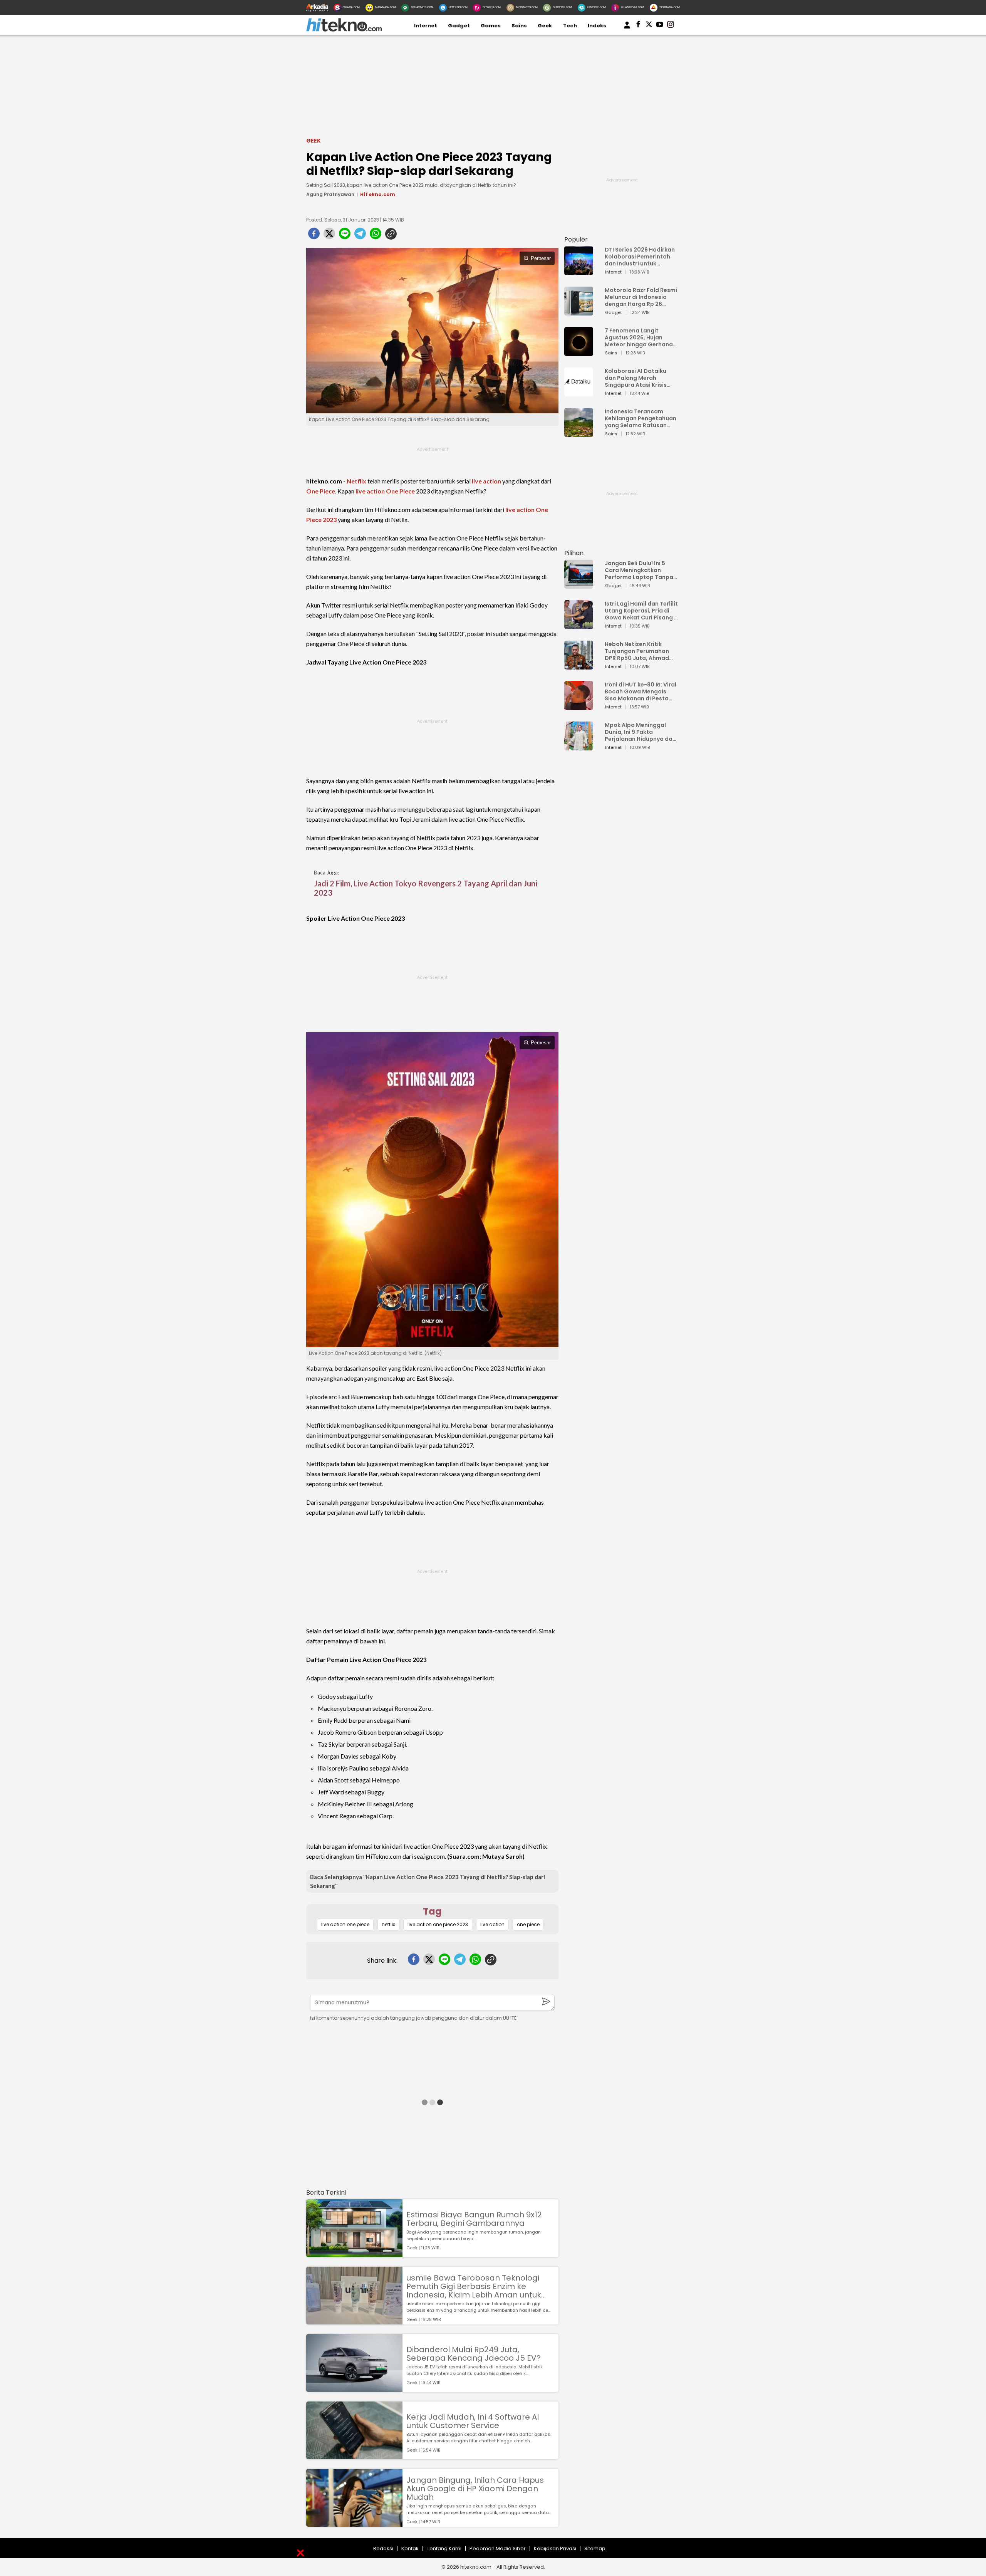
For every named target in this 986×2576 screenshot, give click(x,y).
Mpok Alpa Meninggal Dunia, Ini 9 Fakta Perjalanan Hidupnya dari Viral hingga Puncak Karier (641, 732)
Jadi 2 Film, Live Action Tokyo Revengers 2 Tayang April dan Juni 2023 (426, 888)
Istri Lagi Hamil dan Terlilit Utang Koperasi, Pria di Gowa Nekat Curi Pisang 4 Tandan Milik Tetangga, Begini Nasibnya (641, 611)
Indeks (597, 26)
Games (491, 26)
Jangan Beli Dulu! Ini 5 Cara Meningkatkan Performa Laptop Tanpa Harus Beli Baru (639, 570)
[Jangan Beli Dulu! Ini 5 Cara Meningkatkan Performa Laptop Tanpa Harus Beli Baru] (579, 585)
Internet (426, 26)
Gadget (459, 26)
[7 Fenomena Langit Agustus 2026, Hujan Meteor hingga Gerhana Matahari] (579, 352)
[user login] (627, 29)
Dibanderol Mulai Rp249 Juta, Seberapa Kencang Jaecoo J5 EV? (474, 2354)
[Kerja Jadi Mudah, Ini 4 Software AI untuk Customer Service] (354, 2456)
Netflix (356, 481)
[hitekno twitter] (649, 26)
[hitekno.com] (344, 30)
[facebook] (314, 236)
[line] (345, 236)
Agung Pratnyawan (330, 194)
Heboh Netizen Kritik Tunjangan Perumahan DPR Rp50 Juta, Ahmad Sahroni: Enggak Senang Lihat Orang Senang (639, 651)
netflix (388, 1924)
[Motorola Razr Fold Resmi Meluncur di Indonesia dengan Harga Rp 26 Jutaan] (579, 312)
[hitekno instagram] (671, 26)
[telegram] (360, 236)
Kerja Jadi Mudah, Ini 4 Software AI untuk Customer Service (473, 2421)
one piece (528, 1924)
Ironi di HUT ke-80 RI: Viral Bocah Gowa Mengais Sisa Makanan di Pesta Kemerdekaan (641, 691)
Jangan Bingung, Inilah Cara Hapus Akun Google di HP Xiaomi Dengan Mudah (475, 2489)
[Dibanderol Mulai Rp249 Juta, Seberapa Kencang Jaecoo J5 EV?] (354, 2388)
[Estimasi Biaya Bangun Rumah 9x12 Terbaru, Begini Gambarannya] (354, 2253)
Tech (570, 26)
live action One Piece (385, 491)
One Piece (321, 491)
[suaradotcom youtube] (660, 26)
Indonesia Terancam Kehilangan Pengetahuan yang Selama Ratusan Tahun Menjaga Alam (641, 418)
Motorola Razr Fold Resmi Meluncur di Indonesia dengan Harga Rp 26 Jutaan (641, 297)
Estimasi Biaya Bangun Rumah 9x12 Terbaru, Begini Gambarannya (474, 2219)
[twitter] (329, 236)
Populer (576, 239)
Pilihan (574, 553)
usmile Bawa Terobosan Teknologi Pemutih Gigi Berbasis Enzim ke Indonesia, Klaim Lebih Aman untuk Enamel (474, 2286)
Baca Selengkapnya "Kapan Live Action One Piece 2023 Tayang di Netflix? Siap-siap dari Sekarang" (428, 1881)
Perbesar (541, 258)
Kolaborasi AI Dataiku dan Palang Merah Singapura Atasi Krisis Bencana (636, 378)
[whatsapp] (376, 236)
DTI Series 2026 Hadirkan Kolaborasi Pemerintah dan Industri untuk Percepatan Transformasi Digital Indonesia (640, 257)
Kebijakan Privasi (555, 2548)
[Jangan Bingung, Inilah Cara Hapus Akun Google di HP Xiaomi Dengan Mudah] (354, 2523)
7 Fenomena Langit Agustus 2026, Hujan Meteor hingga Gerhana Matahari (639, 337)
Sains (519, 26)
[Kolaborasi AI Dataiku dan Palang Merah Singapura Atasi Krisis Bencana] (579, 393)
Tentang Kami (444, 2548)
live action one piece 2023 (438, 1924)
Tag (432, 1911)
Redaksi (383, 2548)
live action (486, 481)
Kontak (410, 2548)
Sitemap (595, 2548)
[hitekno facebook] (638, 26)
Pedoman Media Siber (498, 2548)
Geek (545, 26)
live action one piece (345, 1924)
